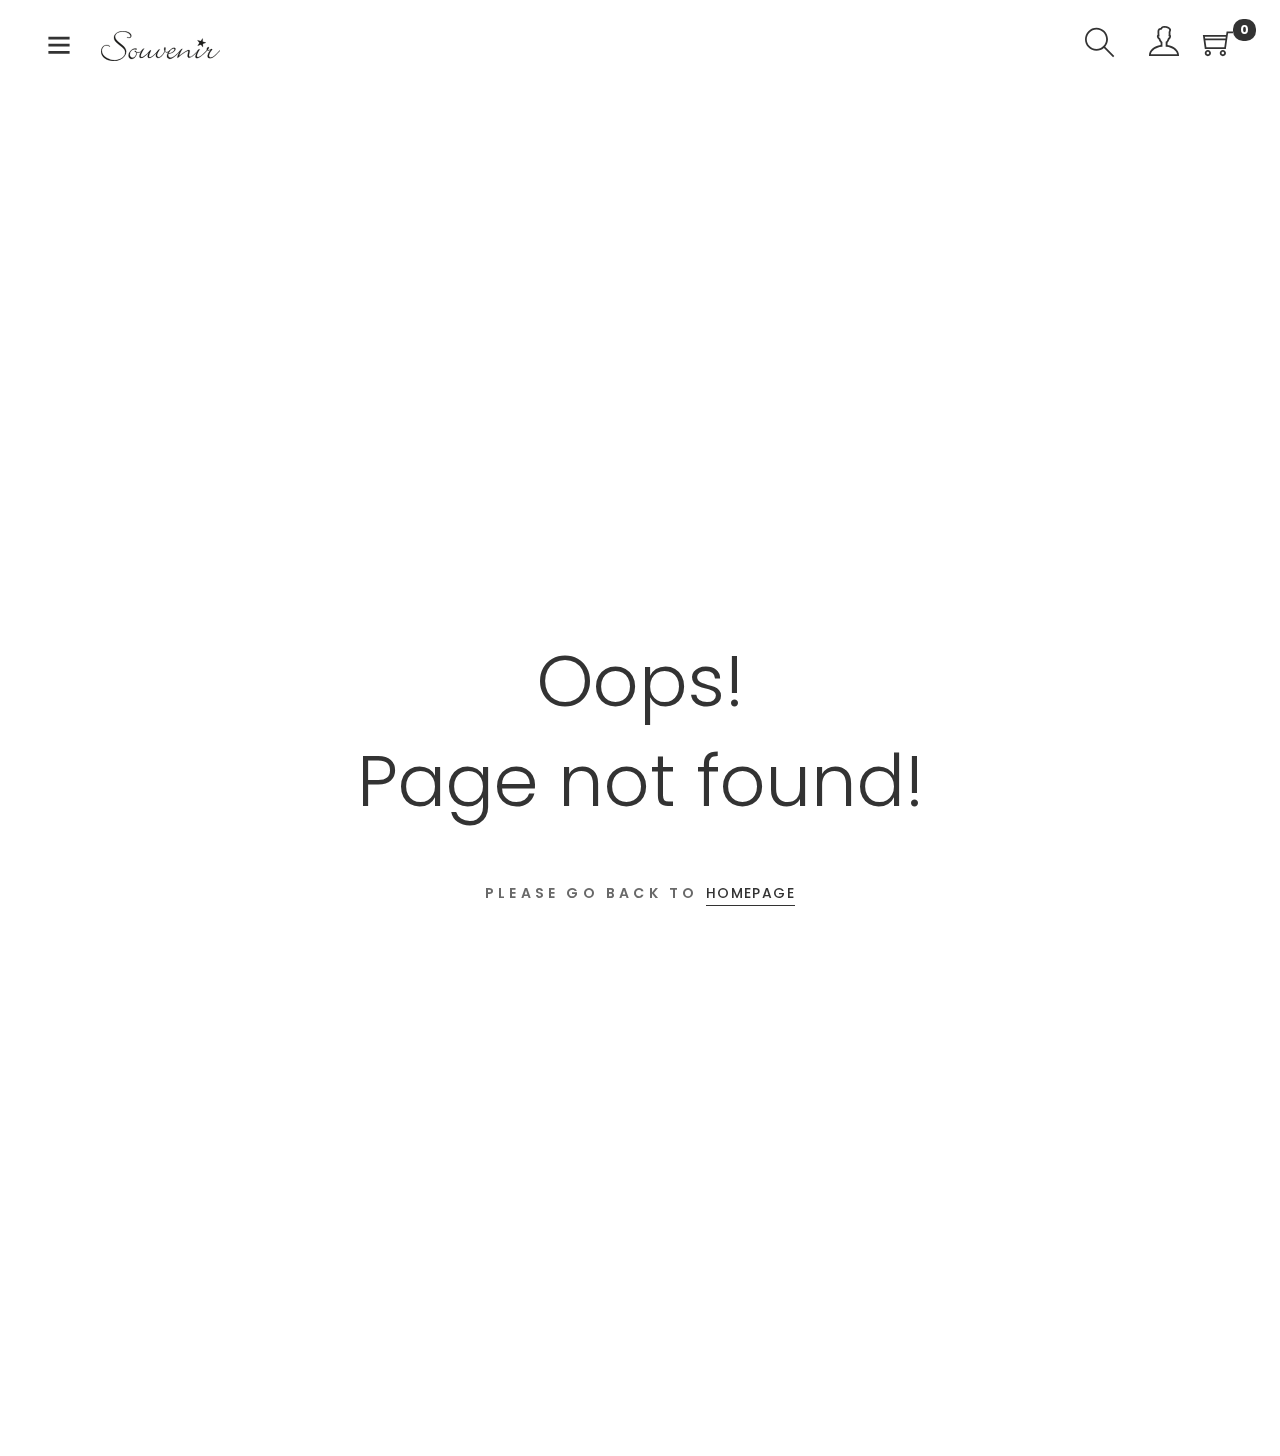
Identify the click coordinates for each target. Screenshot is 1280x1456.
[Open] (59, 49)
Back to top (1242, 1403)
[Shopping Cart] (1218, 45)
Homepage (750, 893)
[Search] (1100, 45)
